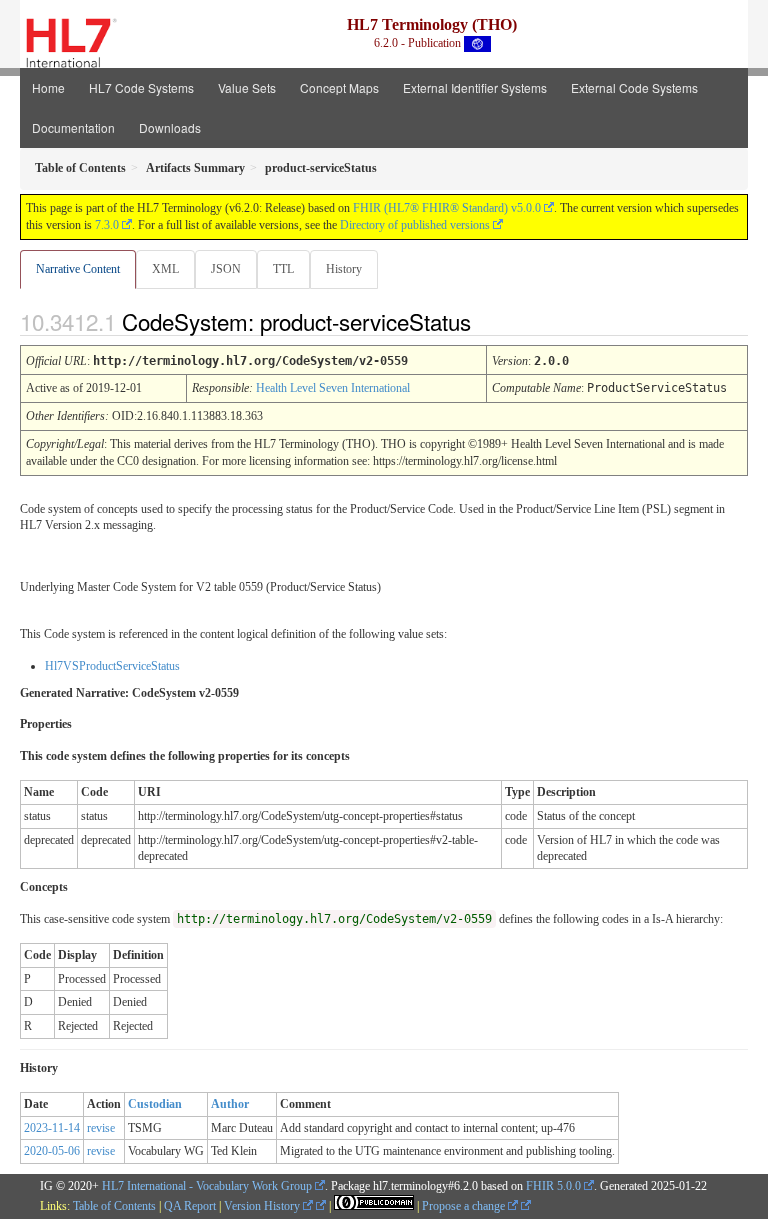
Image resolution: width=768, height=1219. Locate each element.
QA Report (190, 1206)
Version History (263, 1206)
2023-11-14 (52, 1128)
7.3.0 (107, 225)
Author (230, 1104)
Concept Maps (339, 87)
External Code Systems (634, 87)
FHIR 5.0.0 (553, 1186)
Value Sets (247, 87)
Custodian (155, 1104)
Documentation (73, 127)
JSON (226, 269)
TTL (283, 269)
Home (48, 87)
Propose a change (465, 1206)
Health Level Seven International (333, 388)
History (344, 269)
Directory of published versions (415, 225)
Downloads (170, 127)
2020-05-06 (52, 1151)
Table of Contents (114, 1206)
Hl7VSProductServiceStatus (112, 666)
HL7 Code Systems (141, 87)
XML (165, 269)
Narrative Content (78, 269)
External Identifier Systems (475, 87)
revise (101, 1128)
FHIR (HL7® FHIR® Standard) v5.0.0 (447, 208)
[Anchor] (488, 321)
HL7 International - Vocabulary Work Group (207, 1186)
